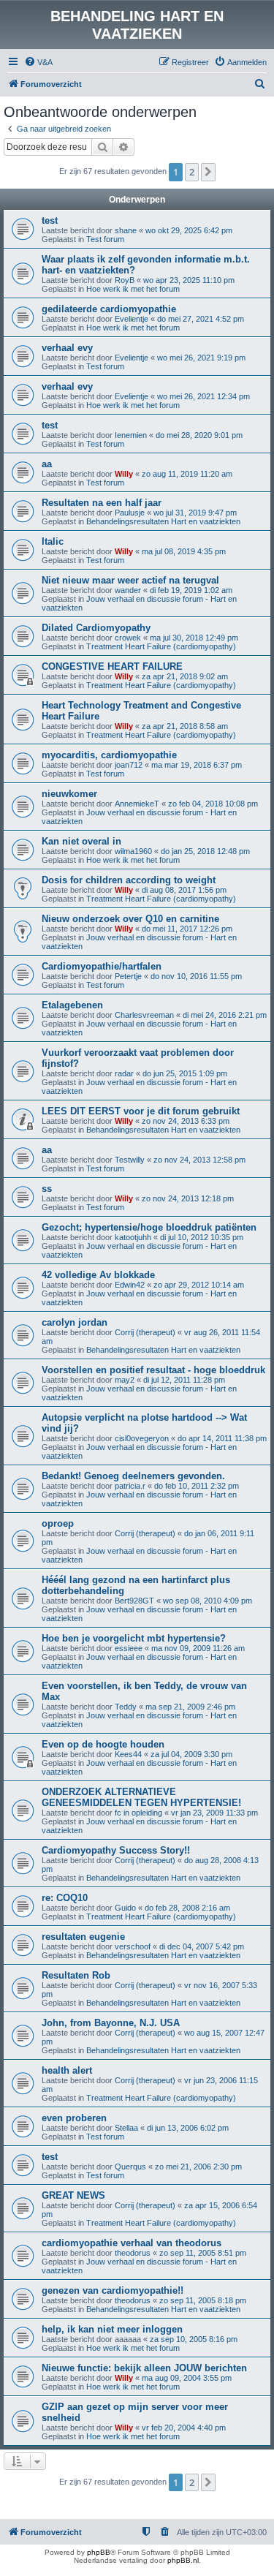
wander (128, 590)
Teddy (126, 1707)
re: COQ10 (65, 1898)
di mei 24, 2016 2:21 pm (225, 1015)
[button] (208, 172)
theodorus (133, 2253)
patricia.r (130, 1486)
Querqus (130, 2167)
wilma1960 (133, 851)
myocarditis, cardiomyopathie (109, 755)
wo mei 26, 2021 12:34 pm (203, 396)
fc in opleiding (138, 1813)
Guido (125, 1908)
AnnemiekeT (137, 804)
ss (47, 1189)
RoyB (125, 280)
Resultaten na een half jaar (102, 503)
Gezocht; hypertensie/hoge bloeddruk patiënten (149, 1227)
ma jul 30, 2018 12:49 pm (194, 638)
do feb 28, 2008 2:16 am (187, 1908)
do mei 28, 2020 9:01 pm (199, 435)
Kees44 (128, 1754)
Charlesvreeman (144, 1015)
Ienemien (131, 435)
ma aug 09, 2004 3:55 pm (187, 2378)
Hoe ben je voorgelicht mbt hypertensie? (134, 1638)
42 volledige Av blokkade (98, 1275)
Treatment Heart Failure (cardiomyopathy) (161, 646)
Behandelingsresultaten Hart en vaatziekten (163, 521)
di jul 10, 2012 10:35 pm (202, 1237)
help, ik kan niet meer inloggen (112, 2329)
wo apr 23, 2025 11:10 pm (189, 280)
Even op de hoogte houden (103, 1744)
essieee (129, 1648)
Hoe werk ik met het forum (133, 289)
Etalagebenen (72, 1005)
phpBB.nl (183, 2560)
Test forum (105, 239)
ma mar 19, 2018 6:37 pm (197, 765)
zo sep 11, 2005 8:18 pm (203, 2300)
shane (126, 230)
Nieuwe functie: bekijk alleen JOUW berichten (144, 2368)
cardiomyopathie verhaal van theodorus (132, 2243)
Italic (53, 541)
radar (124, 1073)
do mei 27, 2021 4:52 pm (201, 319)
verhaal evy (67, 348)
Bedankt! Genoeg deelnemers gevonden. (133, 1476)
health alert (67, 2070)
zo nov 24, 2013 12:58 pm (199, 1160)
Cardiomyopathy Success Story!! (116, 1850)
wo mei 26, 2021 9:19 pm (201, 358)
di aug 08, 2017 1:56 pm (184, 890)
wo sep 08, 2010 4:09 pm (208, 1601)
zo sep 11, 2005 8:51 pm (203, 2253)
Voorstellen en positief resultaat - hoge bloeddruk (153, 1370)
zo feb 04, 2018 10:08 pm (213, 804)
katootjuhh (133, 1237)
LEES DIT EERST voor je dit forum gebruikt (141, 1111)
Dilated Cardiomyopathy (96, 628)
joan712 (129, 765)
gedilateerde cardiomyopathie (109, 309)
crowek (128, 638)
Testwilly (130, 1160)
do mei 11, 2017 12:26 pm (187, 929)
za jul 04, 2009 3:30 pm (191, 1754)
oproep (58, 1523)
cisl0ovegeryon (142, 1438)
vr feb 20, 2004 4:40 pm (184, 2428)
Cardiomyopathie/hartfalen (102, 966)
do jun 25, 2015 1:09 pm (185, 1073)
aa (47, 464)
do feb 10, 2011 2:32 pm (197, 1486)
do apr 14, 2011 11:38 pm (222, 1438)
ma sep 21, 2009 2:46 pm (190, 1707)
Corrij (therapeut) (145, 1332)
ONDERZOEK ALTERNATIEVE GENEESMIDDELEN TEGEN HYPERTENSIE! (141, 1797)
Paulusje (130, 513)
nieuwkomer (69, 794)
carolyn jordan (75, 1322)
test (50, 220)
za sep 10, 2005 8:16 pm (194, 2339)
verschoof (133, 1946)
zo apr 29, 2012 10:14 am (199, 1285)
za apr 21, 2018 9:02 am (185, 676)
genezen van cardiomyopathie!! (113, 2290)
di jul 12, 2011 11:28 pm (184, 1380)
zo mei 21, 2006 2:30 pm (198, 2167)
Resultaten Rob (76, 1975)
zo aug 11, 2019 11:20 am (187, 474)
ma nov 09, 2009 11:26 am (198, 1648)
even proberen (74, 2118)
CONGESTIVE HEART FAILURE (112, 666)
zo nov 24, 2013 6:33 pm (186, 1121)
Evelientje (132, 319)
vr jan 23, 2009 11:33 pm (214, 1813)
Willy (124, 474)
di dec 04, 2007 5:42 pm (202, 1946)
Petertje (128, 976)
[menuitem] (38, 62)
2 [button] (192, 172)
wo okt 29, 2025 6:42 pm (189, 230)
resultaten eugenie (83, 1937)
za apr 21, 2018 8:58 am (185, 726)
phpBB (99, 2552)
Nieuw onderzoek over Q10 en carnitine (130, 919)
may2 (125, 1380)
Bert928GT (134, 1601)
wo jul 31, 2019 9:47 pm (195, 513)
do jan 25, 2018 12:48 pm (205, 851)
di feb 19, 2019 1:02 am (191, 590)
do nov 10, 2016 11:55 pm (196, 976)
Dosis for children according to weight (129, 880)
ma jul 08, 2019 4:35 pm (184, 551)
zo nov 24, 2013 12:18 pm (188, 1198)
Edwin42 (130, 1285)
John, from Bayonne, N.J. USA (111, 2023)
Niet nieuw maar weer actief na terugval (130, 580)
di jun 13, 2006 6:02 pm (188, 2128)
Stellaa (126, 2128)
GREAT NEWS (73, 2195)
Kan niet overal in (81, 841)
